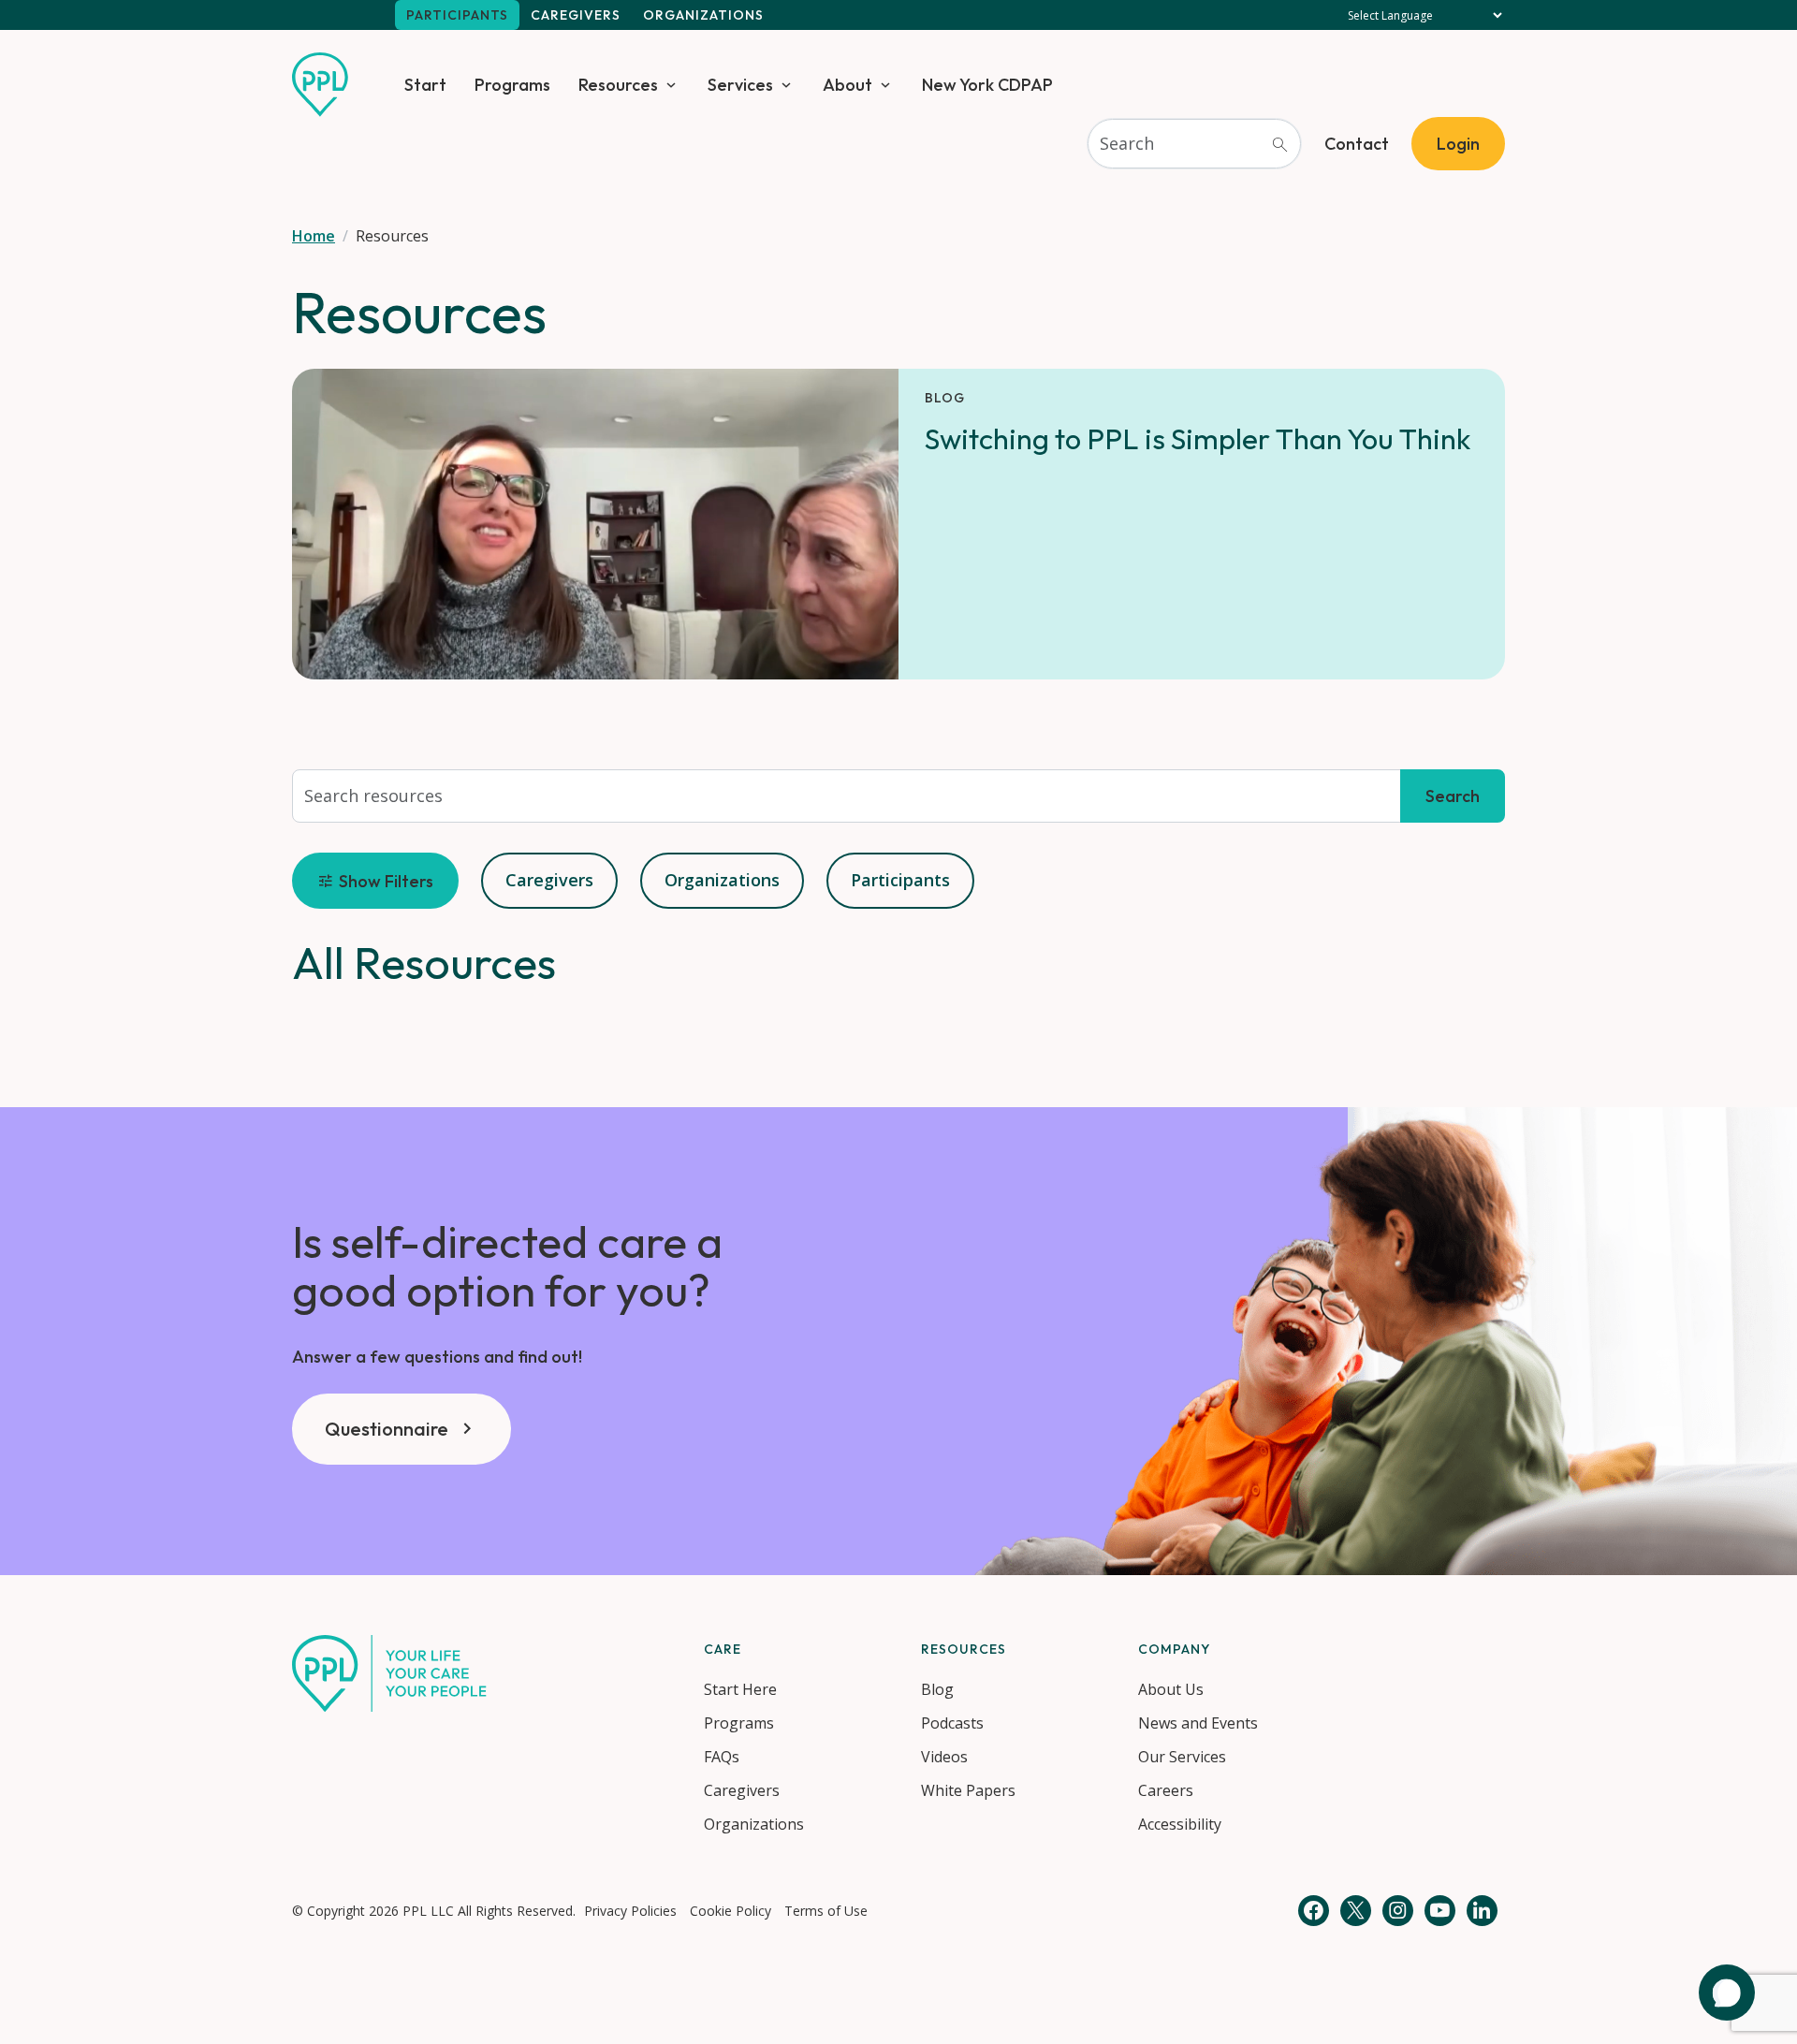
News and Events (1198, 1723)
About (847, 85)
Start (425, 85)
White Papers (968, 1790)
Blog (937, 1689)
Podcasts (952, 1723)
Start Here (740, 1689)
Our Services (1182, 1757)
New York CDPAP (987, 85)
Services (740, 85)
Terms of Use (826, 1911)
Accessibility (1180, 1824)
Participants (457, 15)
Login (1458, 144)
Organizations (703, 15)
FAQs (722, 1757)
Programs (512, 85)
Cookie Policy (730, 1911)
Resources (618, 85)
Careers (1166, 1790)
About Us (1171, 1689)
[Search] (1279, 144)
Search (1453, 796)
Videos (944, 1757)
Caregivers (576, 15)
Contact (1357, 144)
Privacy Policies (630, 1911)
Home (314, 236)
